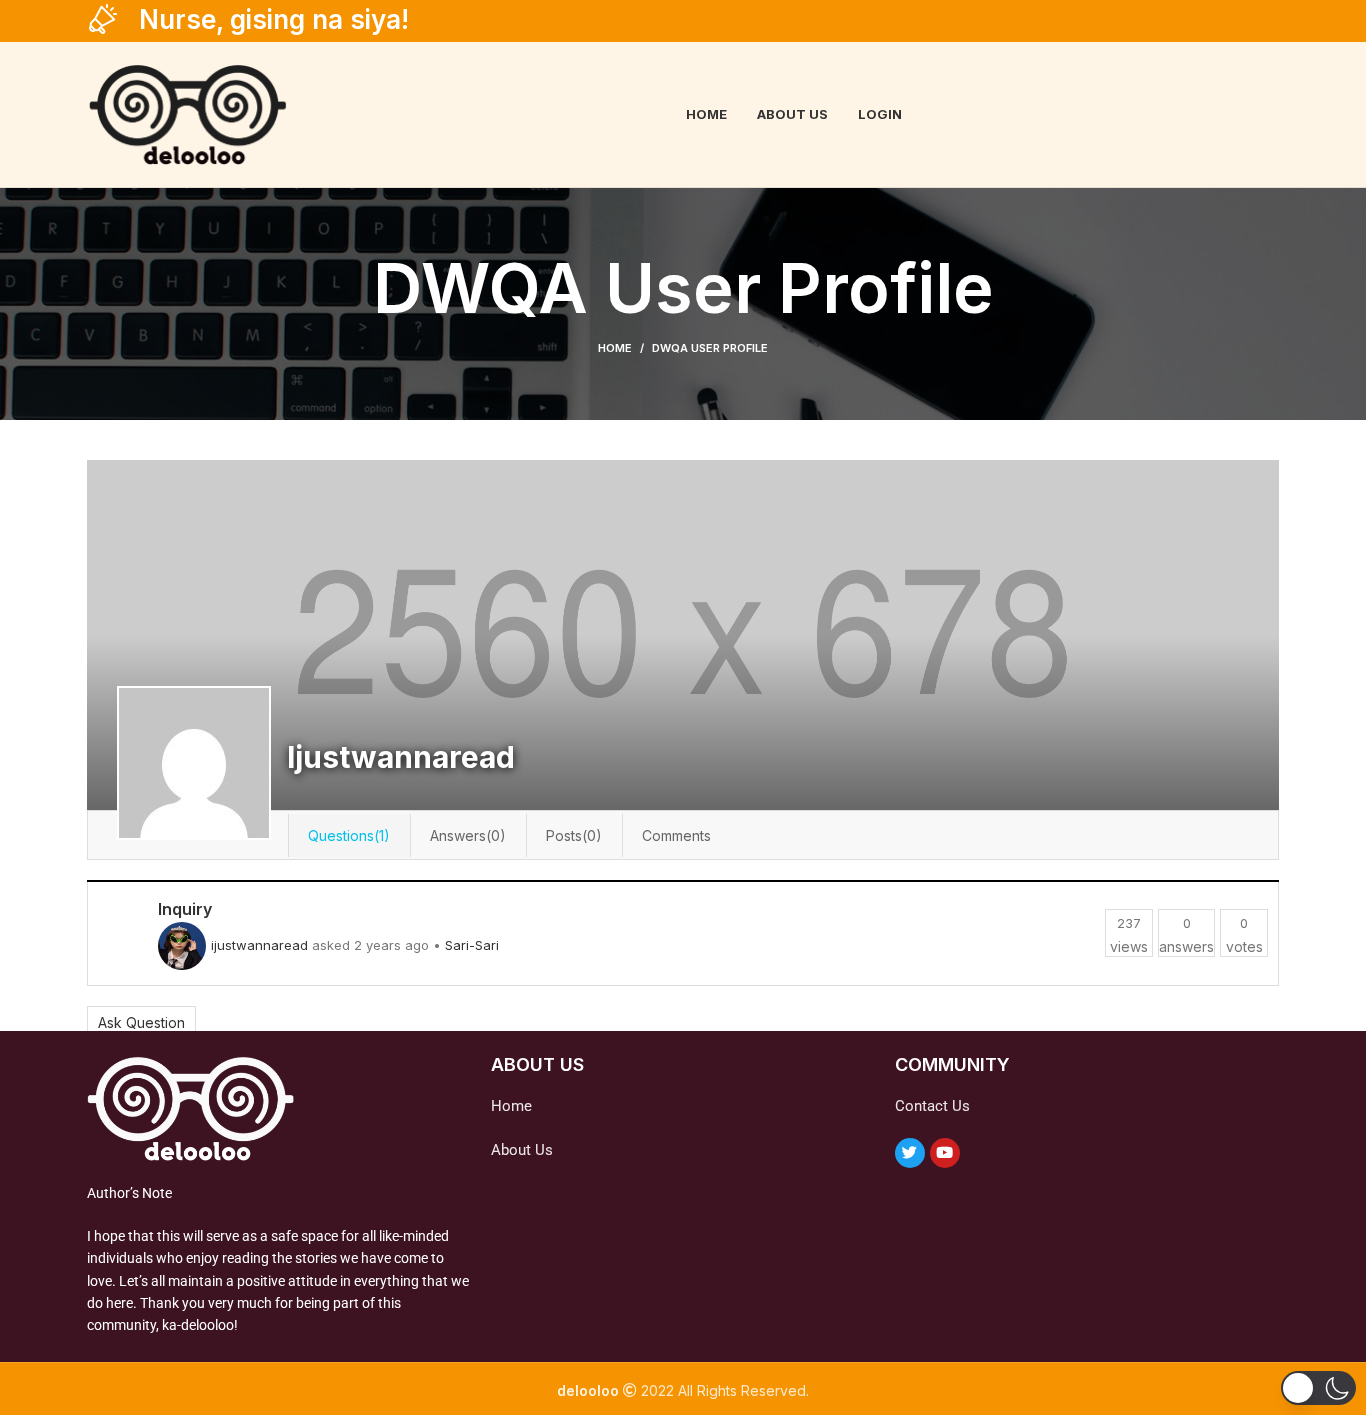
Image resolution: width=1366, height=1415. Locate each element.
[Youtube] (945, 1153)
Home (615, 348)
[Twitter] (910, 1153)
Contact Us (932, 1106)
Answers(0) (468, 835)
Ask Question (141, 1022)
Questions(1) (349, 835)
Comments (676, 835)
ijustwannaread (259, 945)
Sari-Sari (472, 945)
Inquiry (185, 909)
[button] (1318, 1388)
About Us (522, 1150)
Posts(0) (574, 835)
